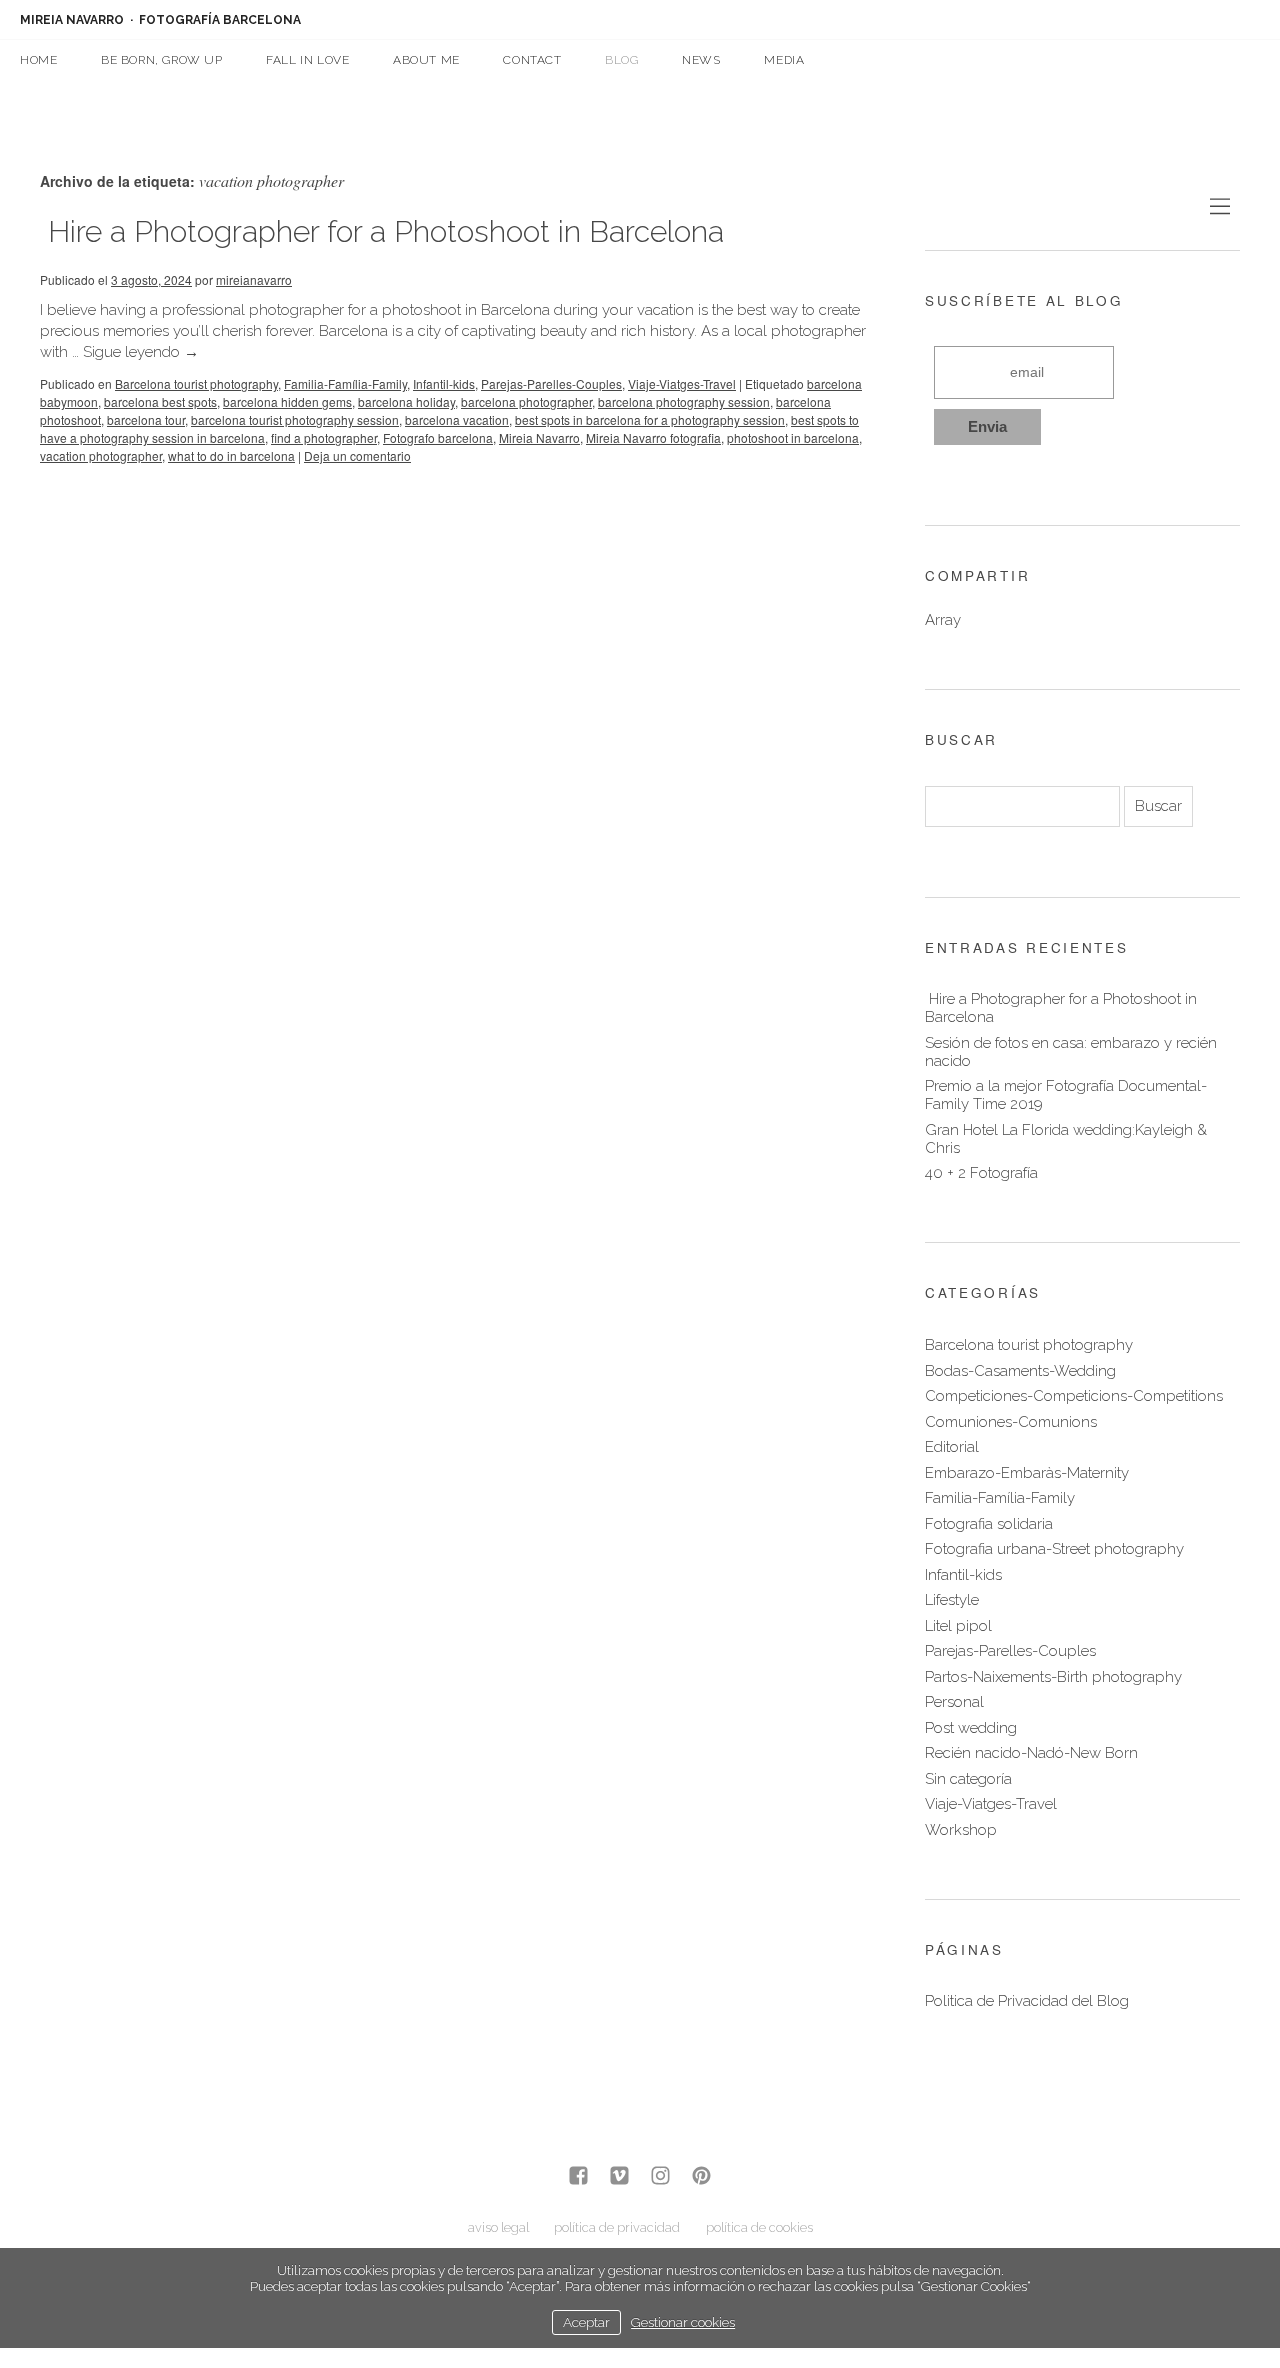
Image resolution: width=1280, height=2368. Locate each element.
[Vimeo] (619, 2177)
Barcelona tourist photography (196, 383)
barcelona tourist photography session (295, 419)
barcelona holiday (406, 401)
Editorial (952, 1447)
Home (38, 60)
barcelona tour (146, 419)
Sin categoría (968, 1779)
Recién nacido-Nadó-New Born (1031, 1753)
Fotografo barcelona (438, 437)
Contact (532, 60)
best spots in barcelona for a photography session (650, 419)
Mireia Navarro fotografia (653, 437)
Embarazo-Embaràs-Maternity (1027, 1473)
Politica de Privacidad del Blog (1027, 2001)
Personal (954, 1702)
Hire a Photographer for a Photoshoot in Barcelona (382, 231)
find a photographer (324, 437)
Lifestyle (952, 1600)
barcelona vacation (457, 419)
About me (426, 60)
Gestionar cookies (683, 2322)
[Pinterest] (701, 2177)
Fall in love (307, 60)
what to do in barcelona (231, 455)
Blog (621, 60)
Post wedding (971, 1728)
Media (784, 60)
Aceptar (586, 2322)
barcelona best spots (160, 401)
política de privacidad (617, 2227)
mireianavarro (254, 279)
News (701, 60)
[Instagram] (660, 2177)
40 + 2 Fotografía (981, 1173)
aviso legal (498, 2227)
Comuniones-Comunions (1011, 1422)
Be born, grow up (162, 60)
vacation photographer (101, 455)
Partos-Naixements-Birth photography (1053, 1677)
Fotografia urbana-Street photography (1054, 1549)
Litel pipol (958, 1626)
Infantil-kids (444, 383)
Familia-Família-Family (345, 383)
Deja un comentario (357, 455)
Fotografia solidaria (989, 1524)
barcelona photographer (526, 401)
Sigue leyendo (141, 352)
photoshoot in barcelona (793, 437)
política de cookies (759, 2227)
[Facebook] (578, 2177)
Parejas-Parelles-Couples (551, 383)
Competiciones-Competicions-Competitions (1074, 1396)
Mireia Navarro (539, 437)
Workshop (961, 1830)
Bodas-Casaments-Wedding (1020, 1371)
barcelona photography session (684, 401)
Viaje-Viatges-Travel (682, 383)
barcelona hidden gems (287, 401)
